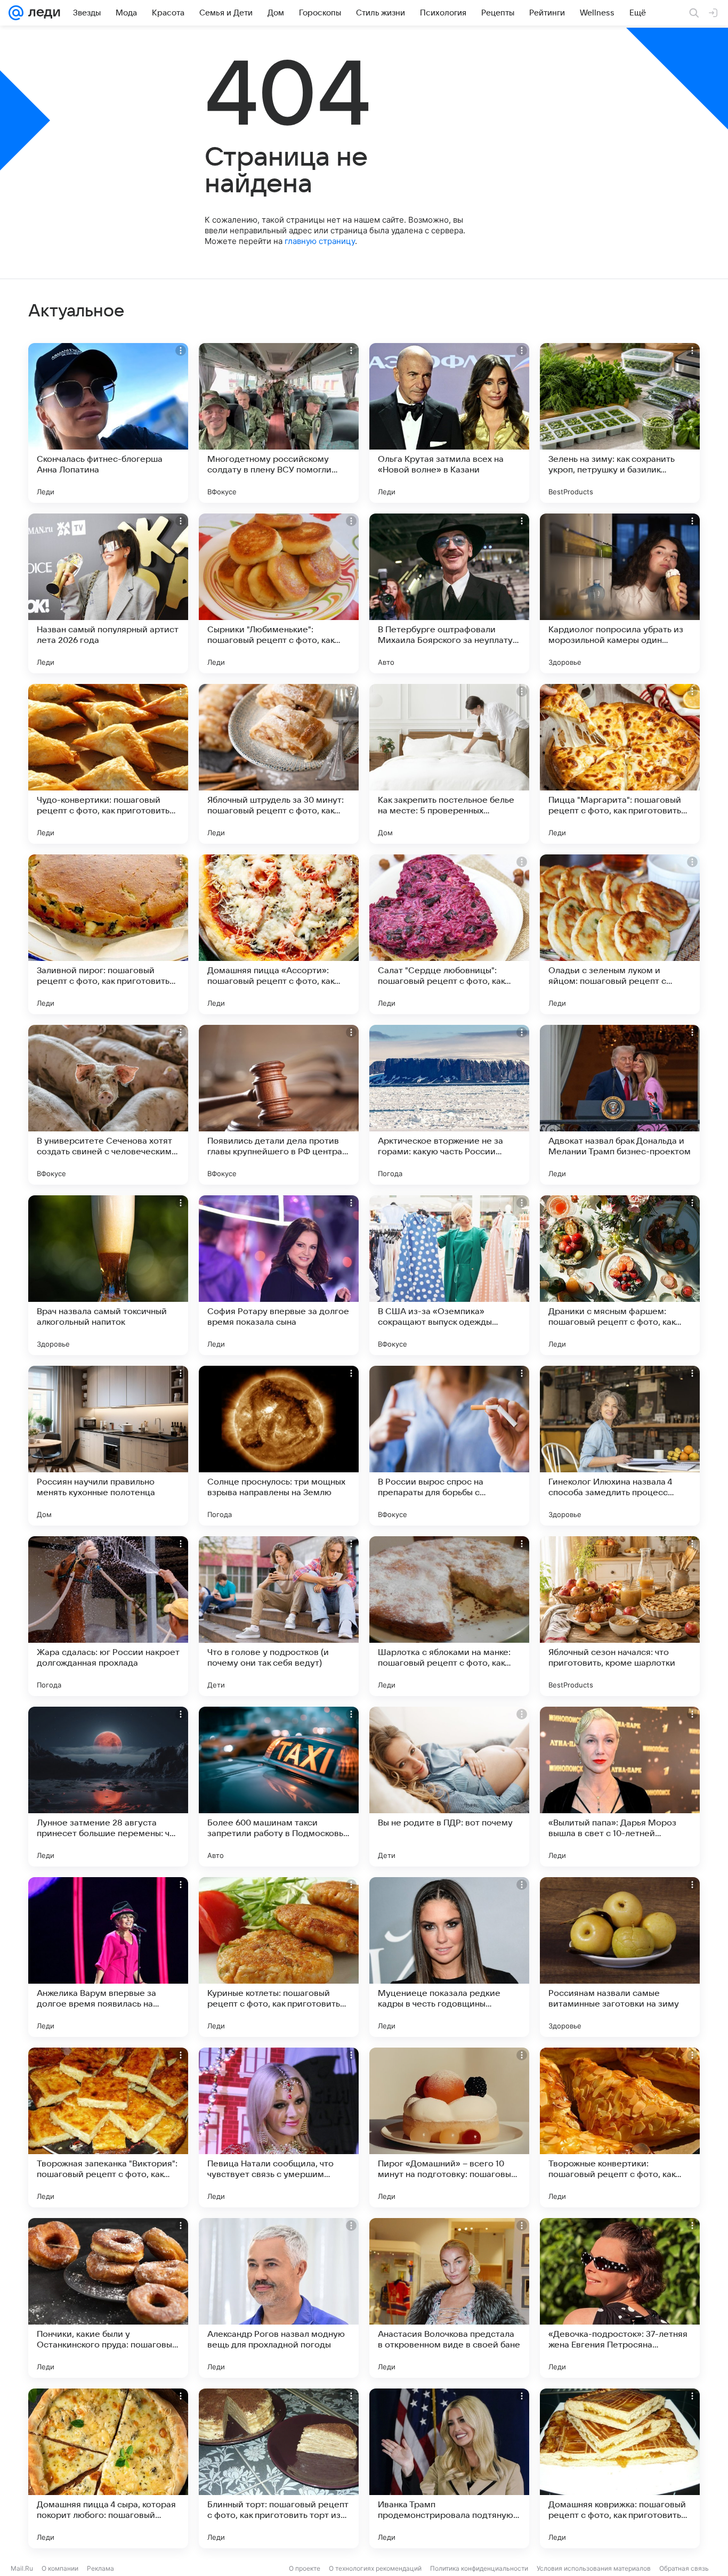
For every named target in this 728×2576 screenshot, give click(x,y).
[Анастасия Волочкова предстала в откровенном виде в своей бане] (449, 2298)
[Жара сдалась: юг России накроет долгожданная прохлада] (108, 1616)
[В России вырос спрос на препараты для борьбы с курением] (449, 1446)
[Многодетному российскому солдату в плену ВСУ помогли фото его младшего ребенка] (279, 423)
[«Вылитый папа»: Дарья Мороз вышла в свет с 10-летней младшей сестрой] (620, 1787)
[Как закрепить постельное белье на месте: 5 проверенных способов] (449, 764)
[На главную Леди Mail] (42, 13)
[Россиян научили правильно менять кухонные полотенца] (108, 1446)
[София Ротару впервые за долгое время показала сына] (279, 1275)
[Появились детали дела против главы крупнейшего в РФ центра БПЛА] (279, 1105)
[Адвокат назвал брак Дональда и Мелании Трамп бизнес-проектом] (620, 1105)
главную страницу (320, 241)
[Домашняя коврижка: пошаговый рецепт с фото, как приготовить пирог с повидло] (620, 2468)
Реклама (100, 2568)
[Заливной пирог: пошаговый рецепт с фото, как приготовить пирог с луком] (108, 934)
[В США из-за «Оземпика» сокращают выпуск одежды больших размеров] (449, 1275)
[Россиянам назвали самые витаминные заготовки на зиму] (620, 1957)
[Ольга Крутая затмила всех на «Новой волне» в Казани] (449, 423)
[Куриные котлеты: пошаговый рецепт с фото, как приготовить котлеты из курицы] (279, 1957)
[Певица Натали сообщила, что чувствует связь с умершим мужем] (279, 2127)
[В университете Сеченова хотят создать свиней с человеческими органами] (108, 1105)
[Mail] (16, 13)
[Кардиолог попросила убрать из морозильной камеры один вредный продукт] (620, 593)
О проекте (305, 2568)
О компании (60, 2568)
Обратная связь (684, 2568)
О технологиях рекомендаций (375, 2568)
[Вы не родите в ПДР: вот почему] (449, 1787)
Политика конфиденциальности (479, 2568)
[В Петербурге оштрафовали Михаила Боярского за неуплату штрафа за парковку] (449, 593)
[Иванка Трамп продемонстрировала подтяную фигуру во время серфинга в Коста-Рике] (449, 2468)
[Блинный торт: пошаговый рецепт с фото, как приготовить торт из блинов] (279, 2468)
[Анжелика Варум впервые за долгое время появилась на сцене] (108, 1957)
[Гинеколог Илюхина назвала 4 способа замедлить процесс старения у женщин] (620, 1446)
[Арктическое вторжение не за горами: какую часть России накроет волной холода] (449, 1105)
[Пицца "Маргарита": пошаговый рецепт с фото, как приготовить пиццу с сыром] (620, 764)
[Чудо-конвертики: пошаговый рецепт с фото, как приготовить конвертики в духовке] (108, 764)
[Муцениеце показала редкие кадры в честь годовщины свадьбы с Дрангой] (449, 1957)
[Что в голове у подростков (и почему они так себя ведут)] (279, 1616)
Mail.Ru (22, 2568)
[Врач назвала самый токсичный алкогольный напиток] (108, 1275)
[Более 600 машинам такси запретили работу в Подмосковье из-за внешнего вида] (279, 1787)
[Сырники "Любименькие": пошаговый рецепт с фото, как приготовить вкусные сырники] (279, 593)
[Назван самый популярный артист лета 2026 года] (108, 593)
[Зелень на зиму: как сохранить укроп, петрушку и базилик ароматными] (620, 423)
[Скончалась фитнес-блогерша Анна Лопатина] (108, 423)
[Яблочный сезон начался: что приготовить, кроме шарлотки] (620, 1616)
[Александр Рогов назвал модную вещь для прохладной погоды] (279, 2298)
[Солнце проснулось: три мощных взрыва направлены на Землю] (279, 1446)
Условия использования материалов (594, 2568)
